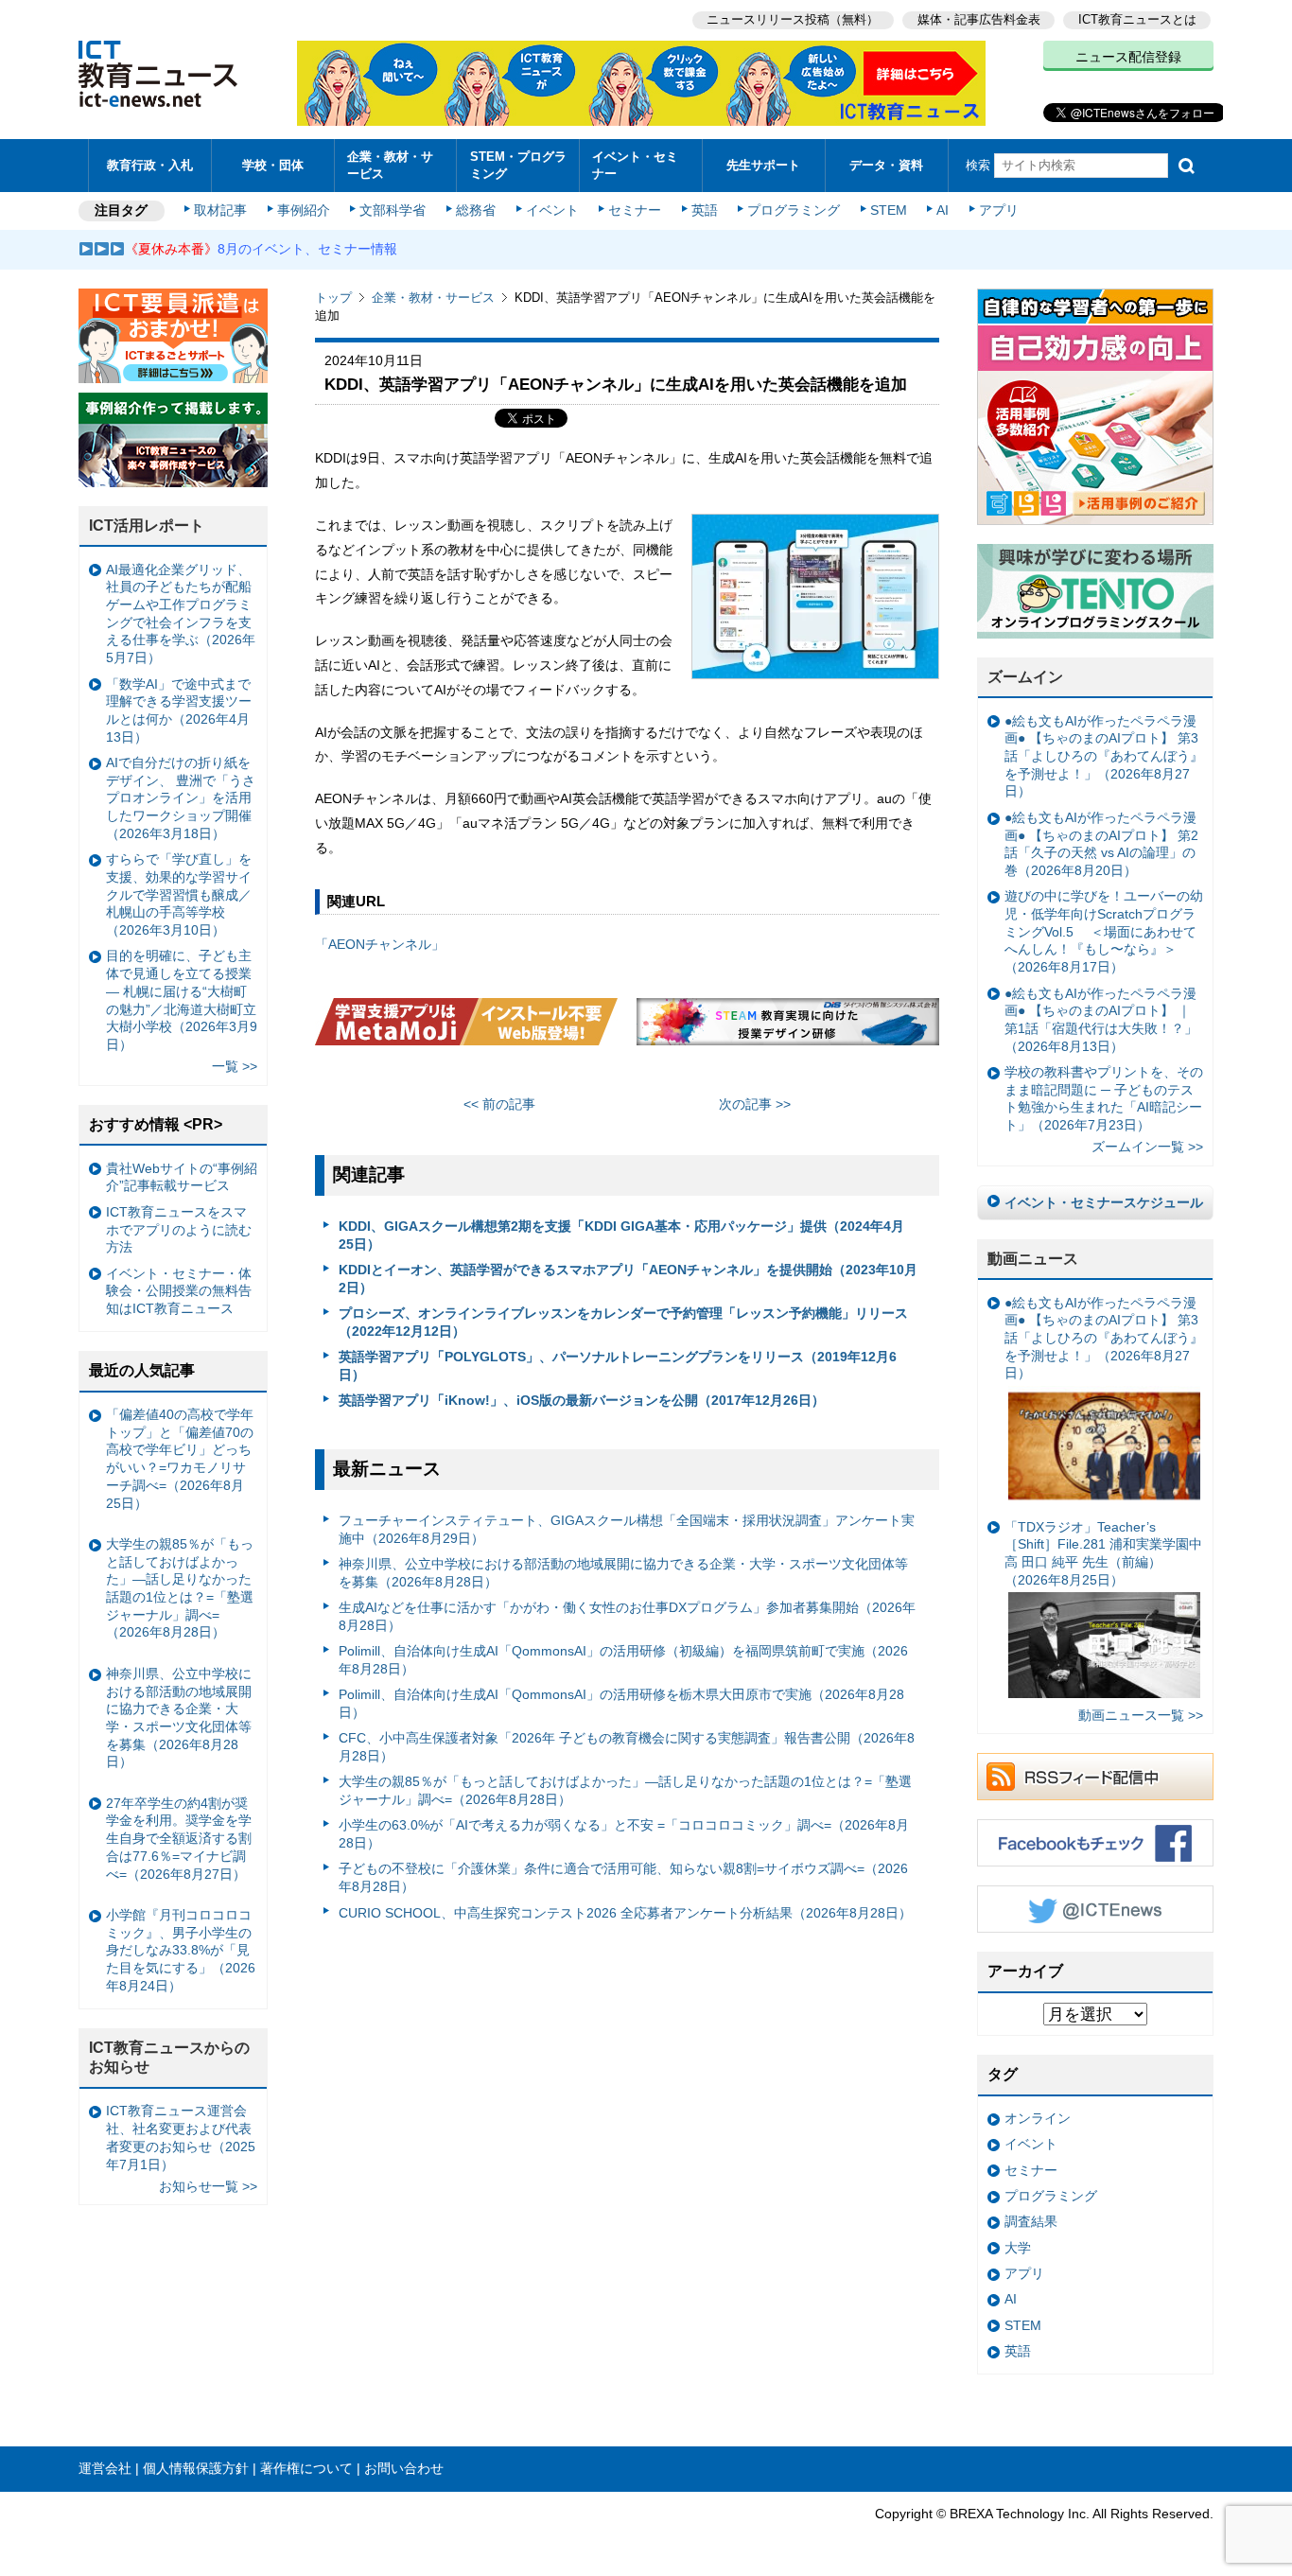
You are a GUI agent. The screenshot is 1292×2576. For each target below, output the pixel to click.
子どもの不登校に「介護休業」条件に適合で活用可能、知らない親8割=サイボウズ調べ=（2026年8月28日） (623, 1877)
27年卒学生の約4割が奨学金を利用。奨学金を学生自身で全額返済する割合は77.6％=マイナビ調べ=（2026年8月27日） (179, 1839)
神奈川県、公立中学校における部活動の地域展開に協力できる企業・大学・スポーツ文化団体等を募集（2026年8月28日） (623, 1573)
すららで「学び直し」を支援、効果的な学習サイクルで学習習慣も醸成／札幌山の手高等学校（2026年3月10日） (179, 894)
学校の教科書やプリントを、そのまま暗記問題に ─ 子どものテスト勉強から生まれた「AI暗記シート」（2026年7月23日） (1104, 1098)
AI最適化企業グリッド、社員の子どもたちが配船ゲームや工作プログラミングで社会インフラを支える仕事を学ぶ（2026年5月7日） (181, 614)
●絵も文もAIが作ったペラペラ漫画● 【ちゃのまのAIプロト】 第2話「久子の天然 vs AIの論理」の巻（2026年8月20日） (1101, 844)
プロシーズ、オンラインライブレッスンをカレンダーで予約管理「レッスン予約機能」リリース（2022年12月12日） (623, 1322)
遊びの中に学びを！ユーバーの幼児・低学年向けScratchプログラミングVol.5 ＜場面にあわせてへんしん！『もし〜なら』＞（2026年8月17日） (1104, 931)
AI (943, 210)
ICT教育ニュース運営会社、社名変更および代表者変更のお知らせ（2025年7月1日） (181, 2137)
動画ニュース (1033, 1259)
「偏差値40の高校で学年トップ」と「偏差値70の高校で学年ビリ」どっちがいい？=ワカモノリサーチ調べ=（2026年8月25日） (180, 1459)
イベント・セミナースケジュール (1104, 1202)
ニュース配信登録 (1128, 57)
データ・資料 (886, 165)
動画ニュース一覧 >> (1141, 1715)
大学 (1018, 2248)
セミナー (635, 210)
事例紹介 (304, 210)
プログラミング (794, 210)
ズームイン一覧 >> (1147, 1147)
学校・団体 (273, 165)
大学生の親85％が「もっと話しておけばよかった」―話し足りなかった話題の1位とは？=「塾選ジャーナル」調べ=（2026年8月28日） (625, 1790)
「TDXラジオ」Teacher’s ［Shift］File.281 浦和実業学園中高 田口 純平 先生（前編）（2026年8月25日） (1103, 1553)
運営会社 (105, 2468)
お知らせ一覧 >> (208, 2186)
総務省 (476, 210)
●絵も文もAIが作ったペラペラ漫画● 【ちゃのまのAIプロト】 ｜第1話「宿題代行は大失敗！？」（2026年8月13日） (1101, 1020)
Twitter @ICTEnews (1095, 1909)
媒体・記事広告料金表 (979, 19)
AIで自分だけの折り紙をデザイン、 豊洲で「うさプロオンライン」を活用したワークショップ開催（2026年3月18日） (181, 798)
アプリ (999, 210)
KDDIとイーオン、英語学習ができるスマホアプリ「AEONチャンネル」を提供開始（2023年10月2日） (628, 1279)
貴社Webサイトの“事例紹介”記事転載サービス (182, 1177)
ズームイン (1025, 677)
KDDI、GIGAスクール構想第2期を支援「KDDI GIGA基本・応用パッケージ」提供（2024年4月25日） (621, 1235)
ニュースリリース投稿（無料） (793, 19)
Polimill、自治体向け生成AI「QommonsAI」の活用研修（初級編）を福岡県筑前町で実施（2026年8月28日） (623, 1660)
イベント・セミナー (635, 165)
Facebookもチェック (1095, 1843)
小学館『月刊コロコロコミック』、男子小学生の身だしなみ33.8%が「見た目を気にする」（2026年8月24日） (181, 1950)
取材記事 (220, 210)
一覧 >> (235, 1066)
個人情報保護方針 (196, 2468)
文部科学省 (393, 210)
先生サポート (763, 165)
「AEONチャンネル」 (380, 944)
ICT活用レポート (147, 526)
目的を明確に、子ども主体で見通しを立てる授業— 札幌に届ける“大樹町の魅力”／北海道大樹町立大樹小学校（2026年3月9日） (182, 1000)
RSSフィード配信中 (1095, 1777)
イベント (552, 210)
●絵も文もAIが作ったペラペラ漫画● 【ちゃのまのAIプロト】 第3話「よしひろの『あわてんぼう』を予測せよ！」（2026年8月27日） (1104, 756)
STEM (889, 210)
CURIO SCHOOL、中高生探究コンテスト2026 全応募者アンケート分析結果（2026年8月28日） (625, 1913)
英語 (705, 210)
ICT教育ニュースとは (1137, 19)
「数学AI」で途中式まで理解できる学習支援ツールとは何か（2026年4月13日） (179, 710)
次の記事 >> (755, 1104)
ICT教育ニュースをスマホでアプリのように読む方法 (179, 1229)
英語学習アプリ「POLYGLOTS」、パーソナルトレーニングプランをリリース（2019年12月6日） (618, 1366)
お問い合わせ (404, 2468)
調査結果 (1031, 2221)
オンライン (1038, 2118)
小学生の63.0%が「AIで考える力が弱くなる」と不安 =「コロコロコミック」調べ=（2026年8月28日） (624, 1834)
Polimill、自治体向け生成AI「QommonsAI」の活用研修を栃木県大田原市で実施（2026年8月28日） (621, 1703)
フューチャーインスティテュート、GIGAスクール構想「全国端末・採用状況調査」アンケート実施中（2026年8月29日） (627, 1529)
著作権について (306, 2468)
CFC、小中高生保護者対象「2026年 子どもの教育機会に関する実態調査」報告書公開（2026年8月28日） (627, 1747)
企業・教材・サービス (390, 165)
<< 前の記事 (499, 1104)
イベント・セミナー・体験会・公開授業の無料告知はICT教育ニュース (179, 1291)
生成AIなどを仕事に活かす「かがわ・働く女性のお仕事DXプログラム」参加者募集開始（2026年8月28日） (627, 1616)
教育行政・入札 (150, 165)
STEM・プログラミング (518, 165)
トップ (333, 298)
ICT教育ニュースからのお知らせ (169, 2058)
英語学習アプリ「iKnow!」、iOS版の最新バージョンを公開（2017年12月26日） (582, 1400)
